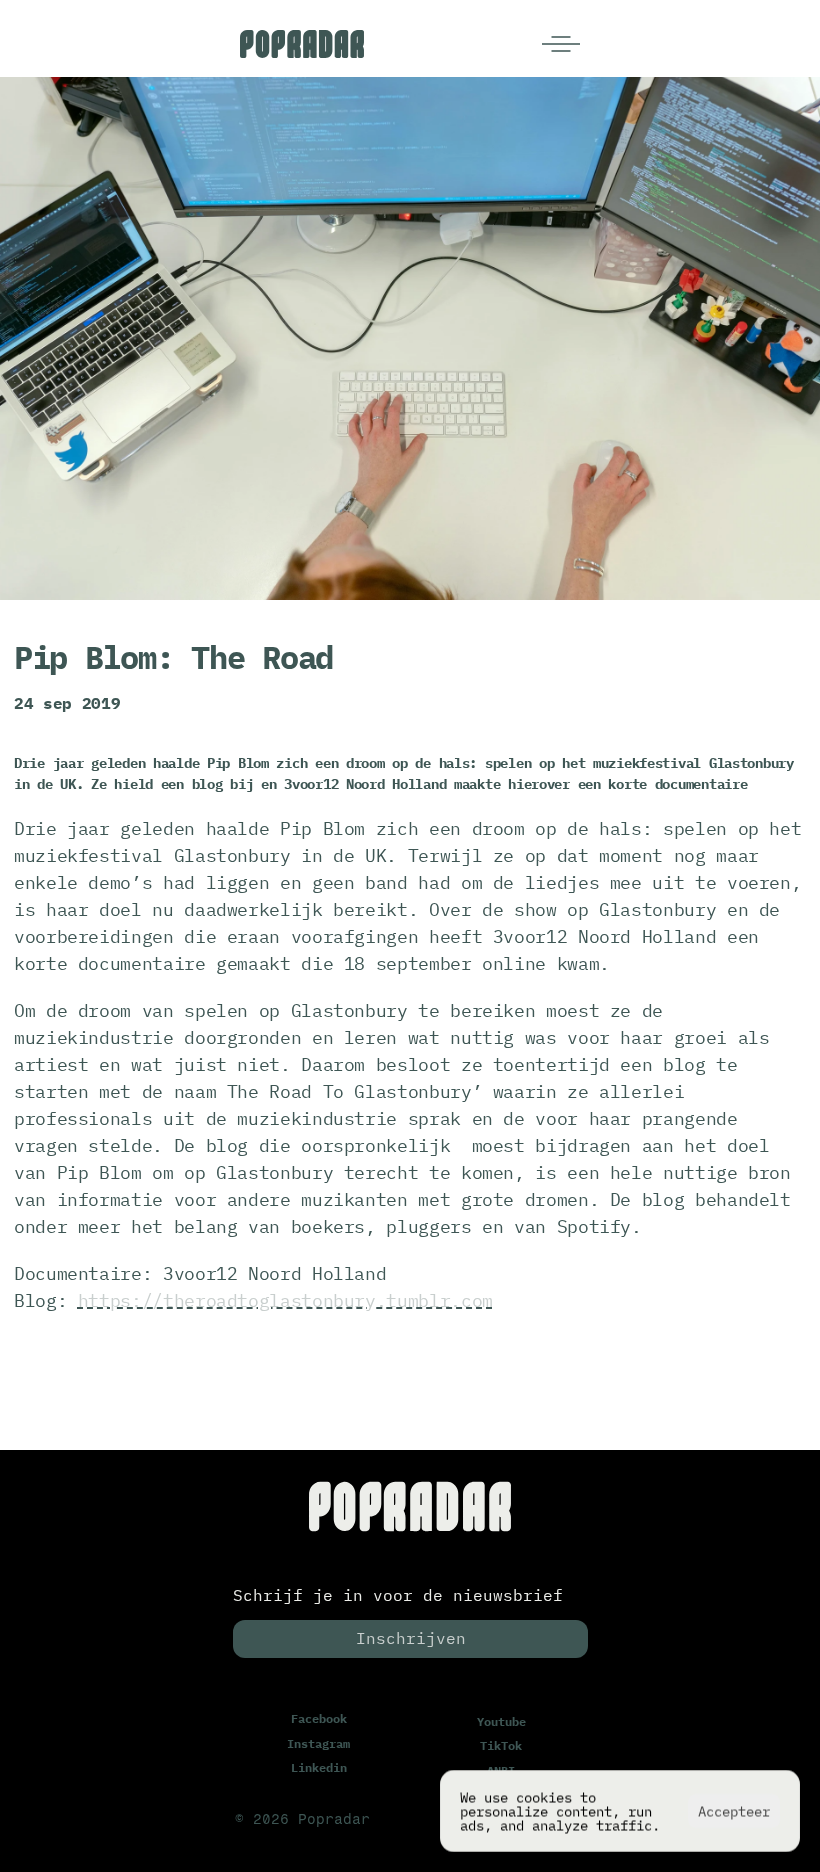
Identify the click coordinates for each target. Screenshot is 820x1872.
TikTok (501, 1745)
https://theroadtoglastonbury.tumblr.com (285, 1300)
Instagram (318, 1742)
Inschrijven (411, 1638)
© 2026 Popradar (302, 1819)
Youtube (501, 1721)
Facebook (319, 1718)
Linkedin (319, 1767)
